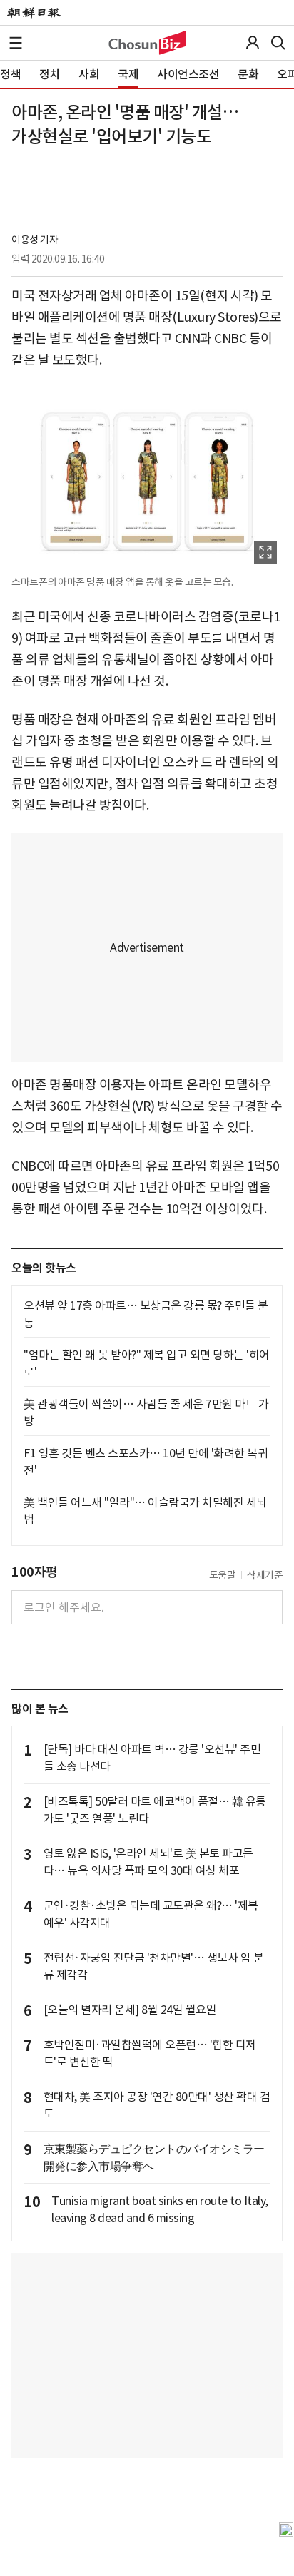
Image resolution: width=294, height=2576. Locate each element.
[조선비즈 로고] (147, 43)
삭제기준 (265, 1575)
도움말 (223, 1575)
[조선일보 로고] (34, 13)
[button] (16, 43)
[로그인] (253, 43)
